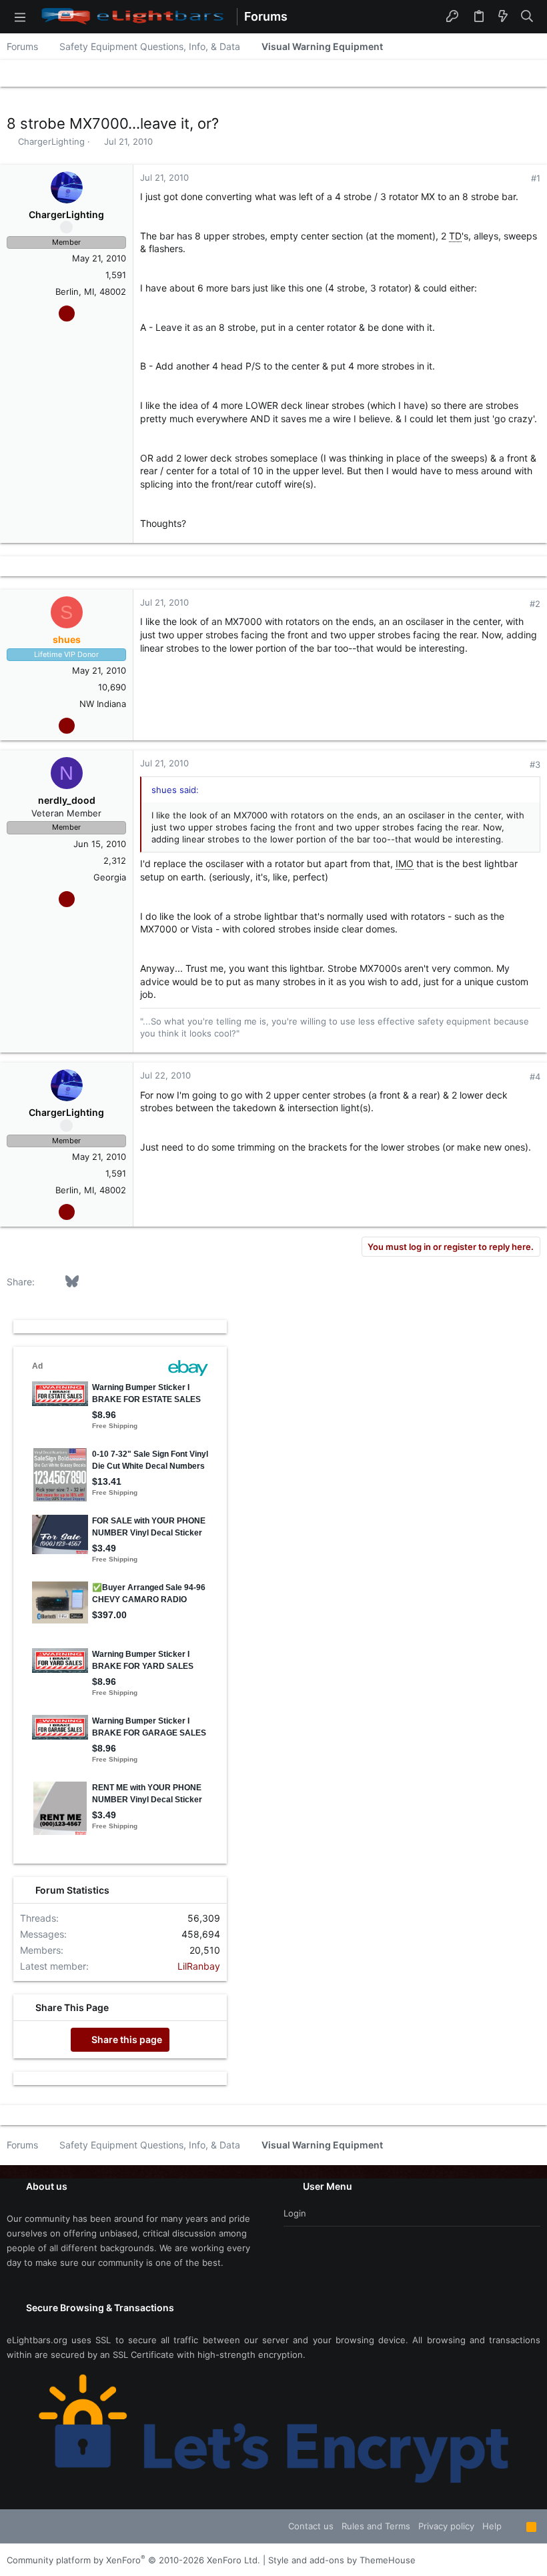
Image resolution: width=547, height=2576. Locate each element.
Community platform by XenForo (133, 2560)
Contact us (311, 2526)
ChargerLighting (51, 141)
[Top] (514, 2526)
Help (492, 2526)
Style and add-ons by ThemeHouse (342, 2560)
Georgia (110, 877)
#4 (535, 1077)
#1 (536, 178)
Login (295, 2213)
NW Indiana (103, 704)
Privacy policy (446, 2526)
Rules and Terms (376, 2526)
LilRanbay (199, 1966)
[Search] (527, 17)
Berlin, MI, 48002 (91, 291)
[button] (20, 17)
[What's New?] (503, 17)
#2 (535, 604)
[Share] (517, 178)
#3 (535, 764)
